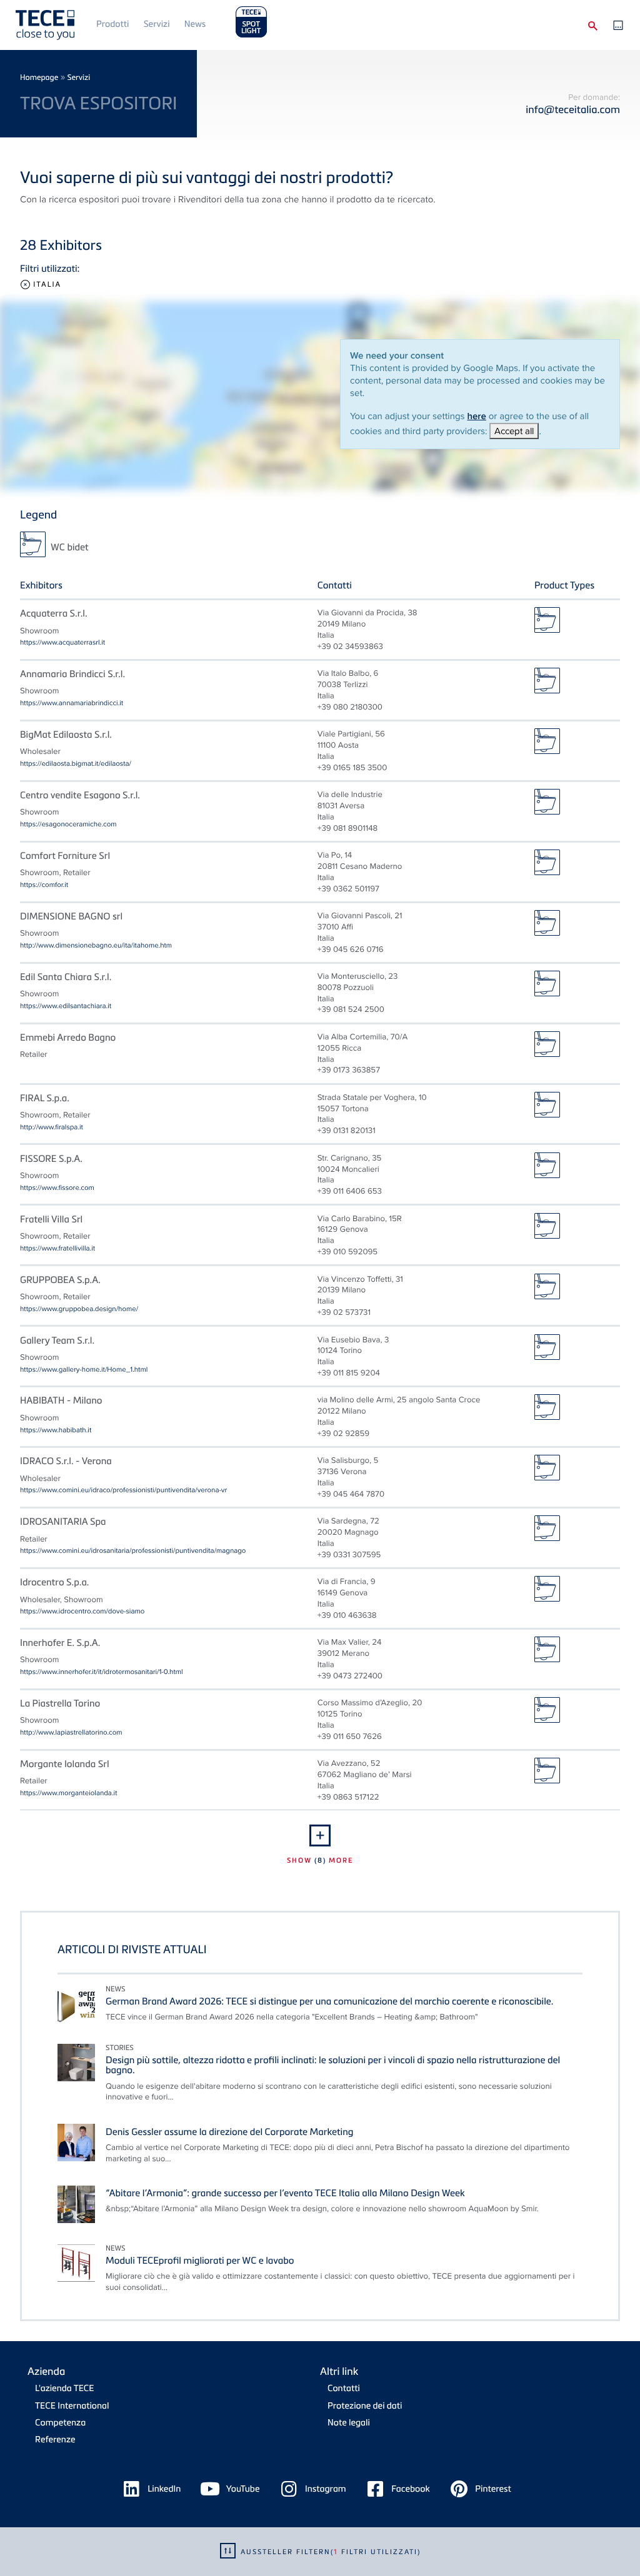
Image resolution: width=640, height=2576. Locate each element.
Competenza (60, 2423)
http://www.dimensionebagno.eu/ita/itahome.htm (96, 945)
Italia (47, 285)
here (476, 416)
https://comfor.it (44, 884)
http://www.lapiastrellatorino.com (71, 1732)
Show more (320, 1860)
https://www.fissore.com (57, 1187)
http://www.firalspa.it (52, 1127)
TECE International (72, 2406)
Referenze (55, 2440)
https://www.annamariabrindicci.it (72, 703)
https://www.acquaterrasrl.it (62, 642)
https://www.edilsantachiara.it (66, 1006)
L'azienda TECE (64, 2388)
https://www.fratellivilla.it (57, 1248)
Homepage (39, 77)
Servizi (157, 24)
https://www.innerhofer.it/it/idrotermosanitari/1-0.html (102, 1672)
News (195, 24)
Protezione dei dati (365, 2406)
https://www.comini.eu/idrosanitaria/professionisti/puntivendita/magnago (133, 1550)
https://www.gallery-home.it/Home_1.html (84, 1369)
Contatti (344, 2388)
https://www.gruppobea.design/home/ (79, 1309)
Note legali (349, 2423)
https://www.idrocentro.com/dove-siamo (82, 1611)
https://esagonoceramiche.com (68, 824)
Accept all (514, 431)
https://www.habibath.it (56, 1430)
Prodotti (112, 24)
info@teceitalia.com (573, 109)
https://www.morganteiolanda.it (69, 1793)
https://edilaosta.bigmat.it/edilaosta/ (76, 763)
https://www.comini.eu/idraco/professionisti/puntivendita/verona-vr (123, 1490)
